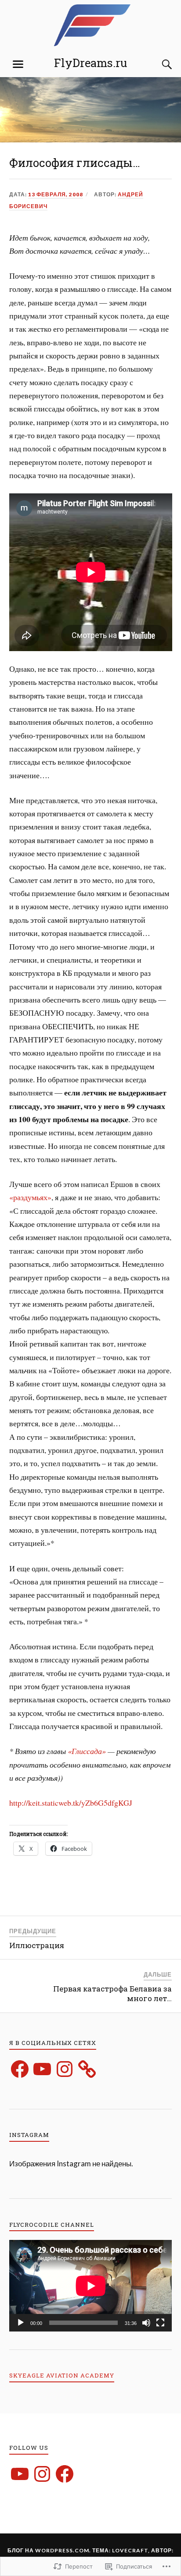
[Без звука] (146, 2323)
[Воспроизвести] (21, 2323)
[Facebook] (20, 2069)
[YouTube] (42, 2069)
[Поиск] (158, 64)
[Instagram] (65, 2069)
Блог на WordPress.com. (49, 2550)
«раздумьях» (30, 1197)
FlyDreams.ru (90, 63)
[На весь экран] (160, 2323)
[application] (91, 2286)
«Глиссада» (87, 1751)
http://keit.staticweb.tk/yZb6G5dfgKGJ (71, 1803)
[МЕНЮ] (18, 64)
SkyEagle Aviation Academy (62, 2375)
